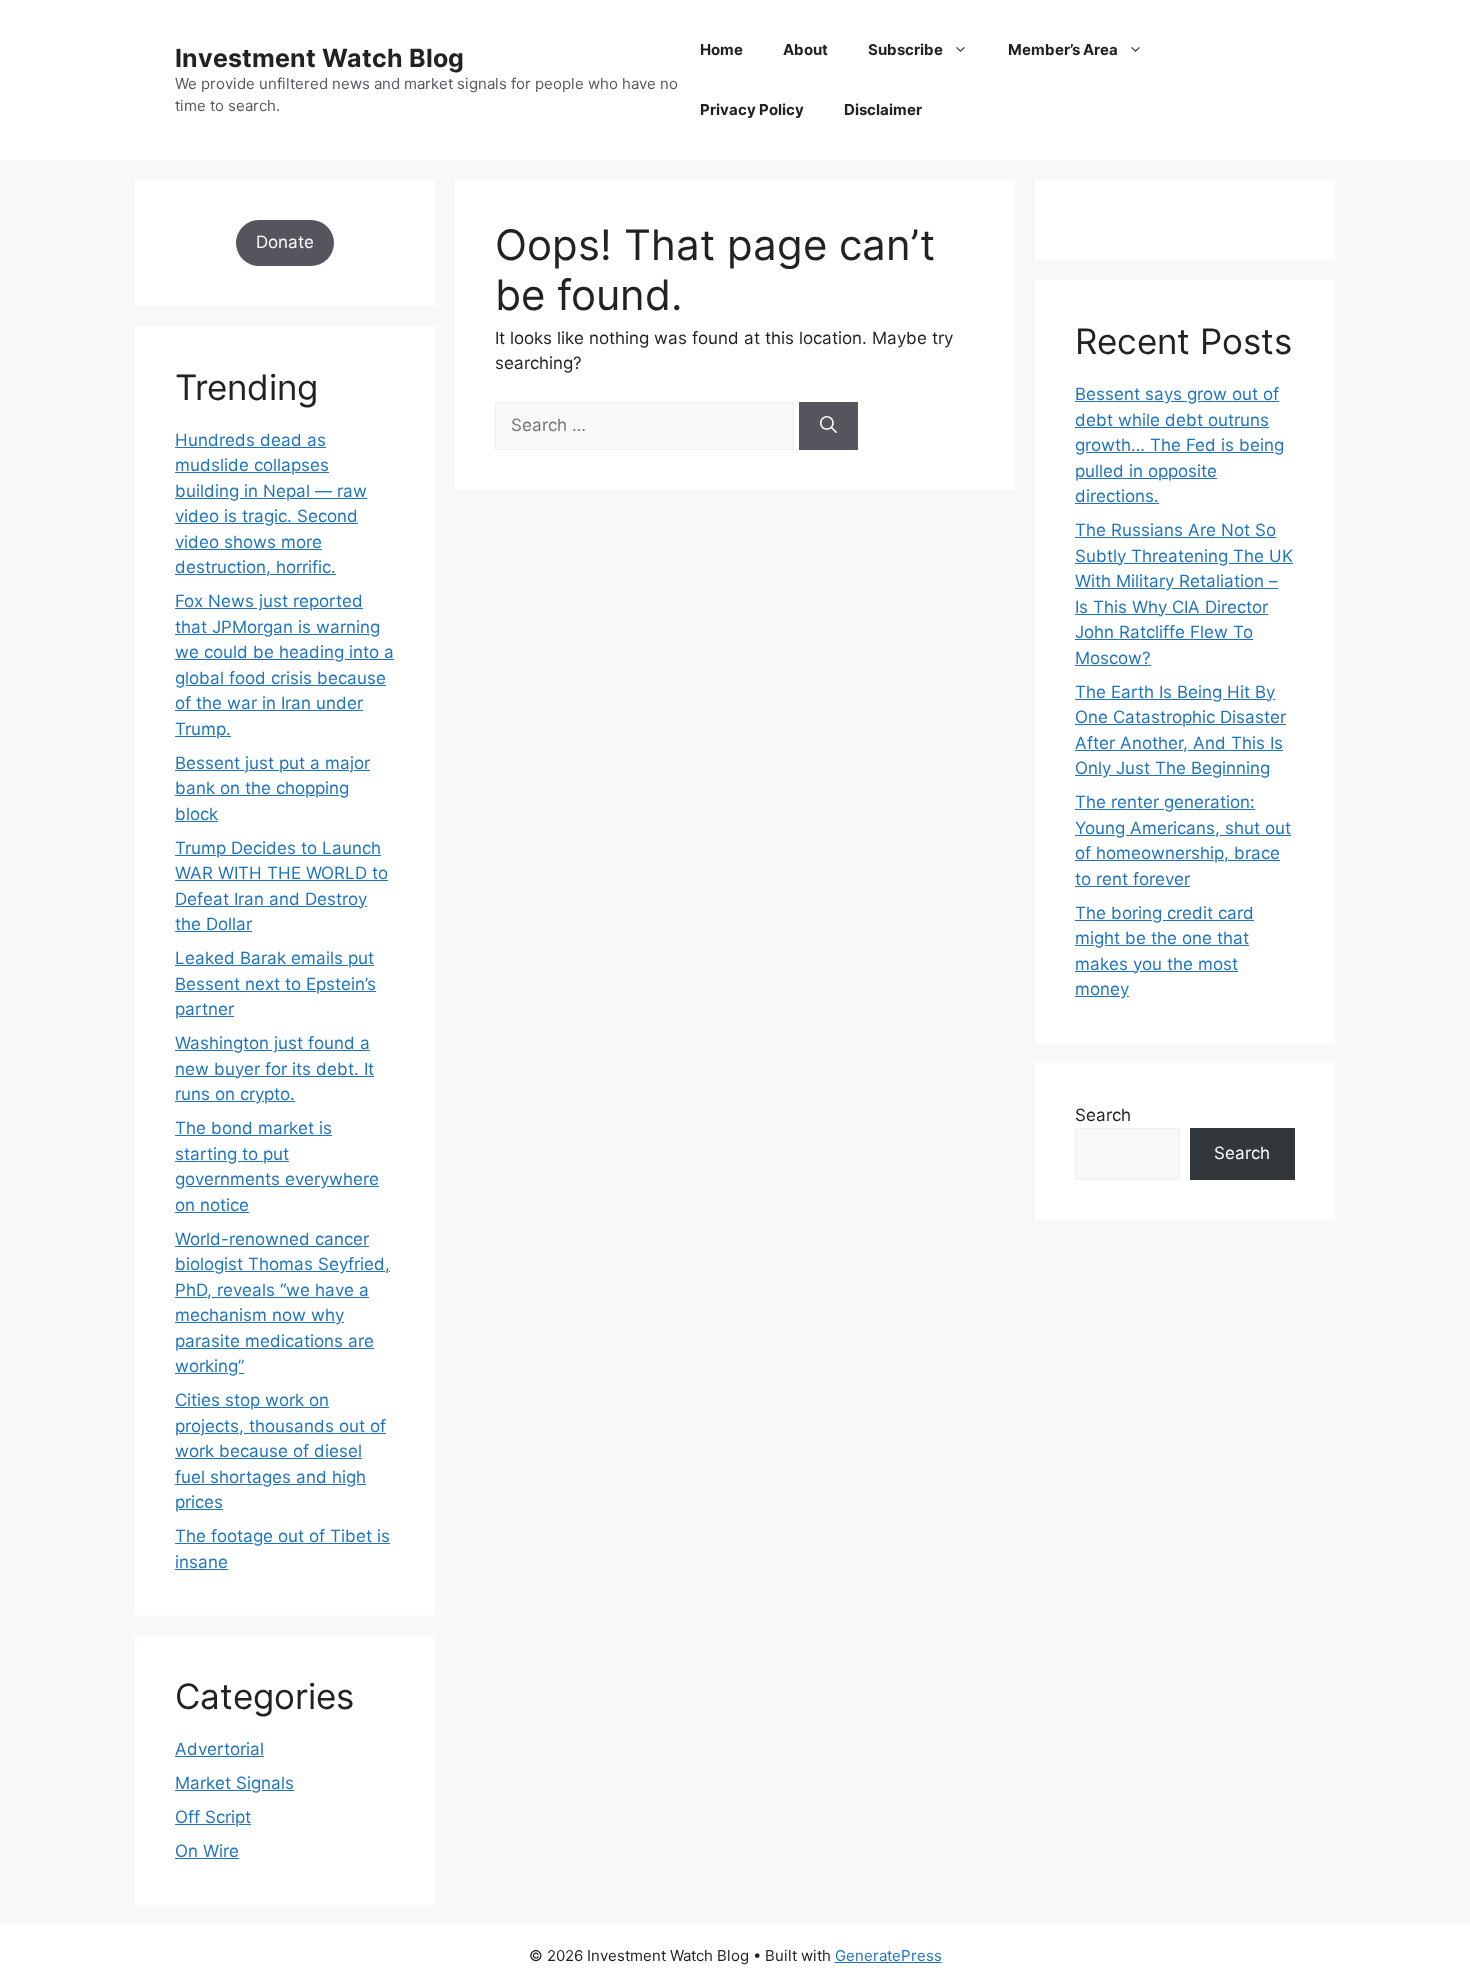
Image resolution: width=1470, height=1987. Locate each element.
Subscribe (905, 49)
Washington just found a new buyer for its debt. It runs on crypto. (274, 1068)
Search (1103, 1115)
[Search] (828, 426)
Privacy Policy (752, 109)
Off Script (213, 1817)
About (805, 49)
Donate (285, 242)
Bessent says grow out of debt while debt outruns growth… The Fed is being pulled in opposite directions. (1179, 445)
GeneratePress (888, 1955)
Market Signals (234, 1783)
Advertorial (219, 1749)
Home (721, 49)
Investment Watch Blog (319, 58)
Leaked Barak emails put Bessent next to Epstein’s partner (275, 983)
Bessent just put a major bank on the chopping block (272, 788)
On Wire (207, 1851)
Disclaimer (883, 109)
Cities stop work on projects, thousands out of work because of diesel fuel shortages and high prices (280, 1451)
